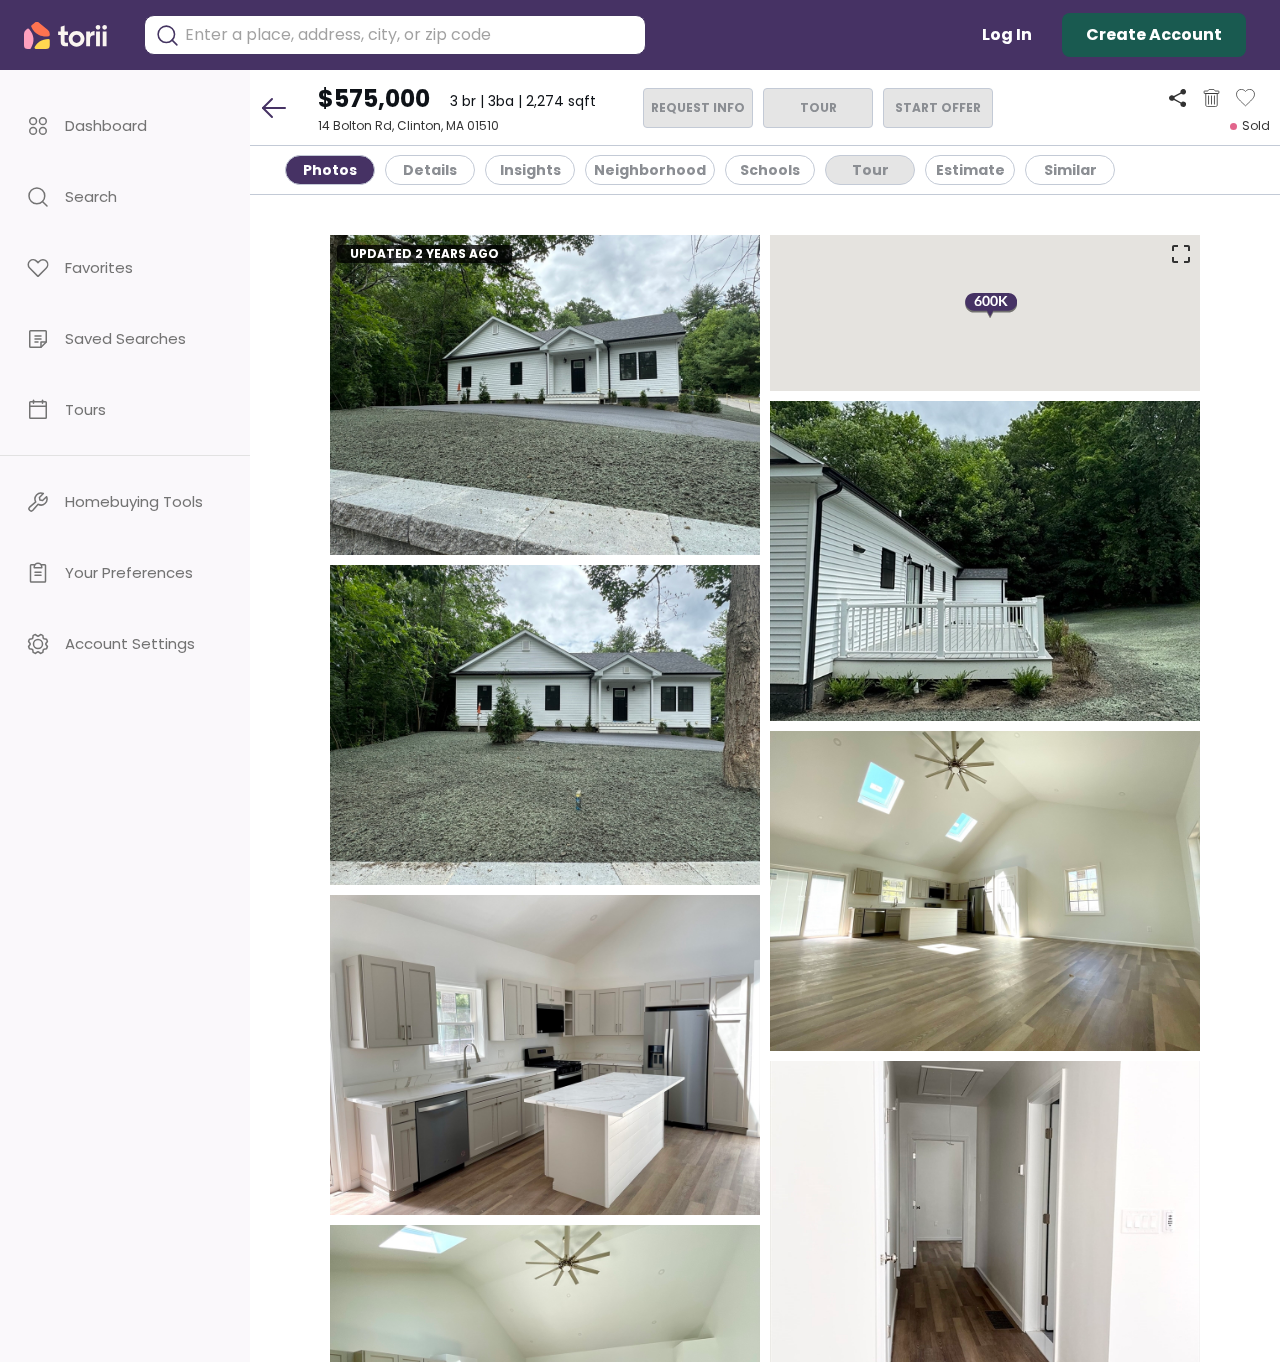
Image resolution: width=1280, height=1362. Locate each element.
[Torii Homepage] (74, 35)
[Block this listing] (1211, 98)
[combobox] (410, 35)
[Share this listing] (1177, 97)
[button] (125, 125)
